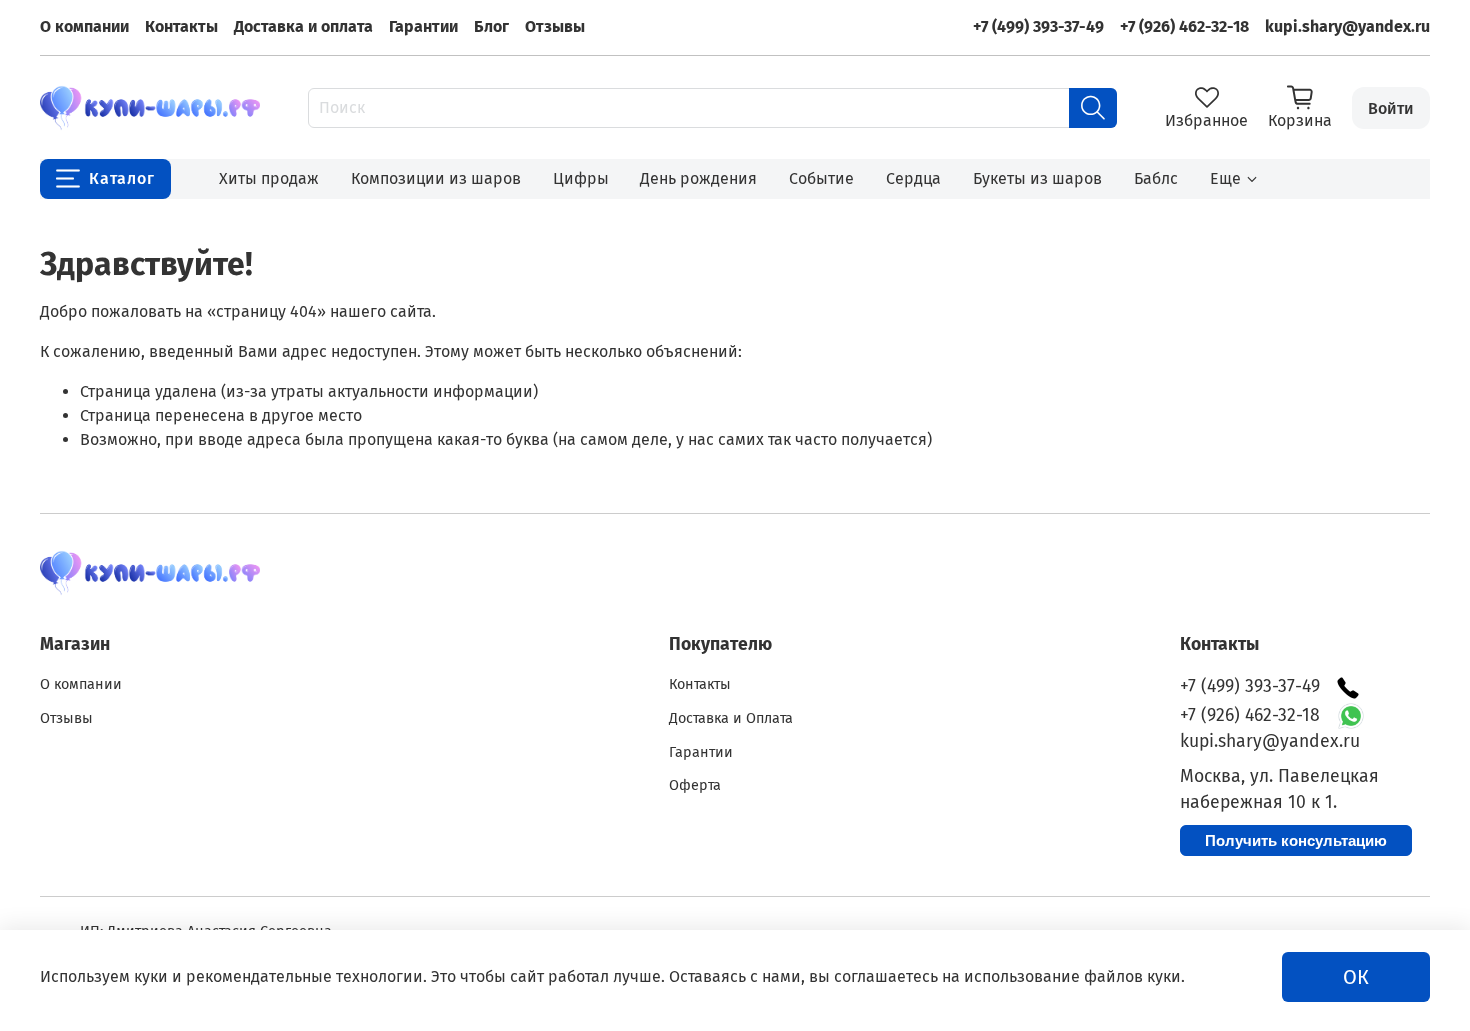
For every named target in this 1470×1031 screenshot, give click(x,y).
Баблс (1156, 178)
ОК (1356, 977)
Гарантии (423, 26)
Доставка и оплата (303, 26)
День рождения (698, 178)
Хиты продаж (269, 178)
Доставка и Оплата (731, 718)
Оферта (695, 785)
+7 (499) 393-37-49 (1038, 26)
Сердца (913, 178)
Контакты (181, 26)
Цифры (581, 178)
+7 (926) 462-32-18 (1184, 26)
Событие (821, 178)
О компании (84, 26)
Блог (491, 26)
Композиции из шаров (436, 178)
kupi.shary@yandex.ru (1347, 26)
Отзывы (555, 26)
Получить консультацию (1296, 840)
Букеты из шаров (1037, 178)
